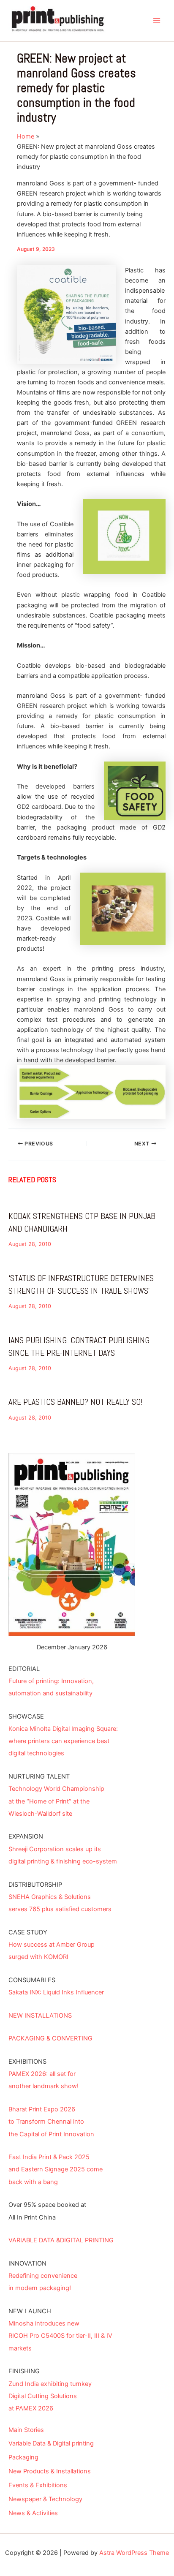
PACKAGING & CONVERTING (50, 2038)
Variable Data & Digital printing (51, 2443)
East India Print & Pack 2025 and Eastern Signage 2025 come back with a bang (56, 2169)
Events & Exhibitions (38, 2485)
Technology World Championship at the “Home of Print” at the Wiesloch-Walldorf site (56, 1801)
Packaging (23, 2457)
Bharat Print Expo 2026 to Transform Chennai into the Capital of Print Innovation (51, 2122)
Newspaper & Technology (45, 2499)
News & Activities (33, 2513)
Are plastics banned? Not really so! (75, 1402)
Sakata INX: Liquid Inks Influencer (56, 1992)
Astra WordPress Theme (134, 2553)
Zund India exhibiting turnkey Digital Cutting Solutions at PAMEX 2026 (50, 2396)
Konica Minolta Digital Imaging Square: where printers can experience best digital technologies (63, 1741)
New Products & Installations (50, 2471)
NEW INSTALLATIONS (40, 2016)
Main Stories (26, 2430)
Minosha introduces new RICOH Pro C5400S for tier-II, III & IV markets (60, 2336)
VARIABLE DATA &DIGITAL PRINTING (61, 2240)
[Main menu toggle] (157, 21)
